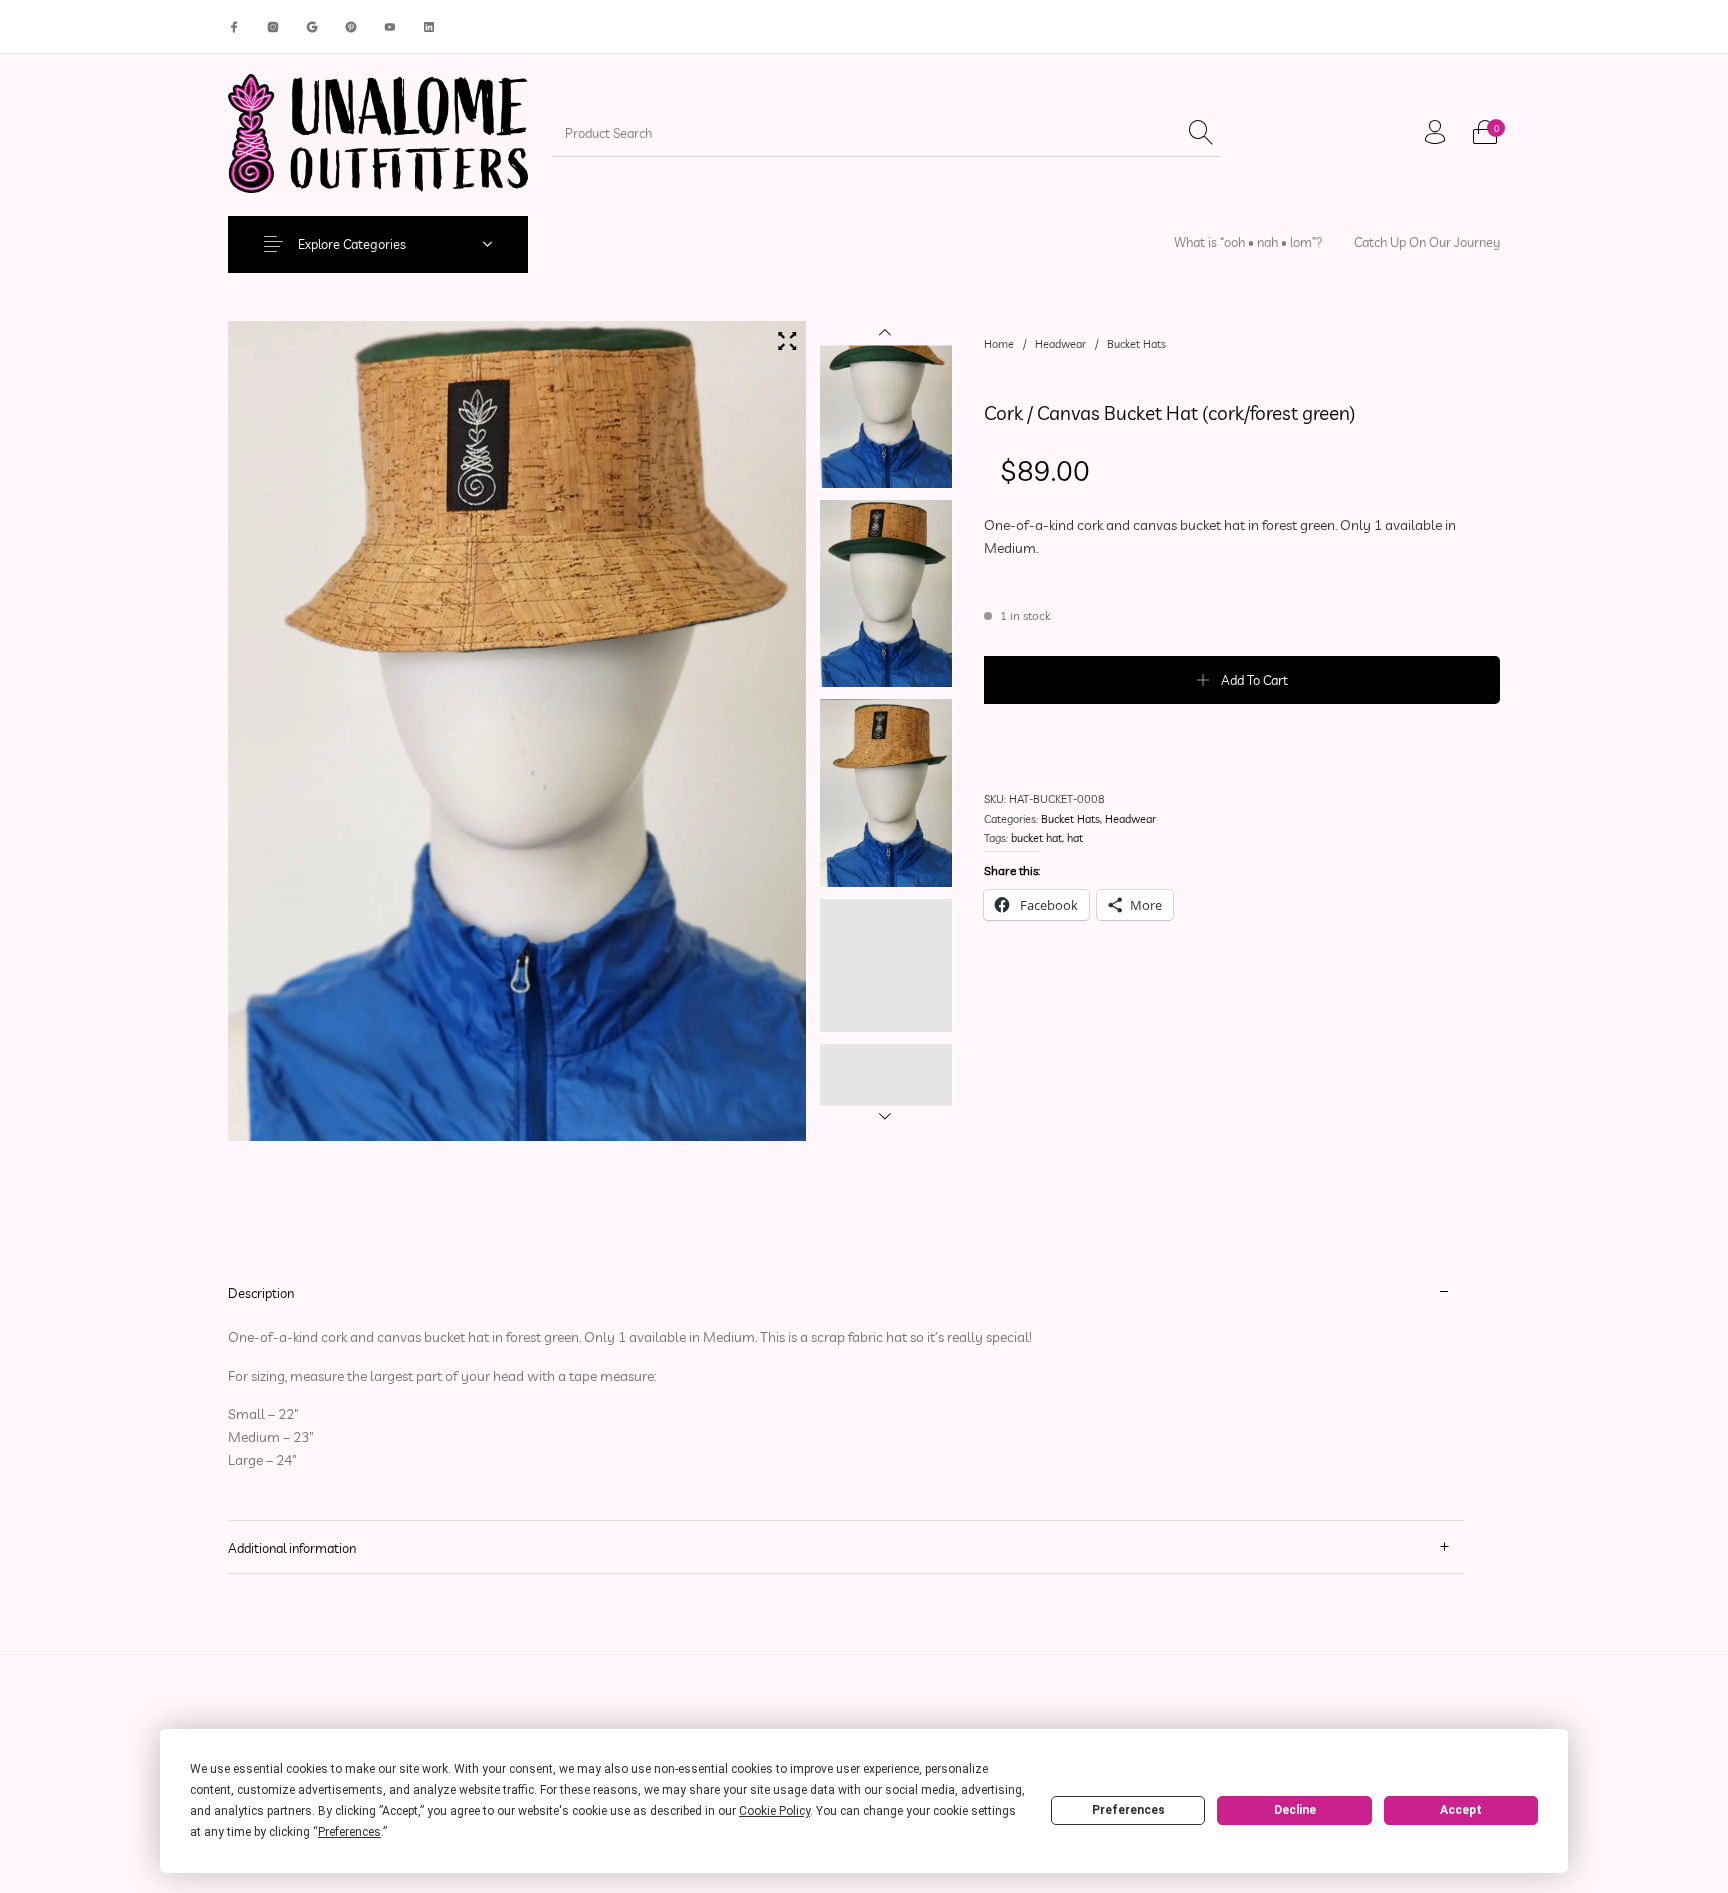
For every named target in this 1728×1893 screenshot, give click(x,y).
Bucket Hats (1136, 344)
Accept (1461, 1810)
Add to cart (1254, 680)
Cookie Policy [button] (774, 1811)
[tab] (846, 1393)
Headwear (1060, 344)
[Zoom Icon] (787, 341)
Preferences (1128, 1810)
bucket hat (1036, 838)
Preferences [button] (349, 1832)
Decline (1295, 1810)
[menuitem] (1248, 242)
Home (999, 344)
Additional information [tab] (292, 1548)
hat (1075, 838)
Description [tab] (261, 1293)
